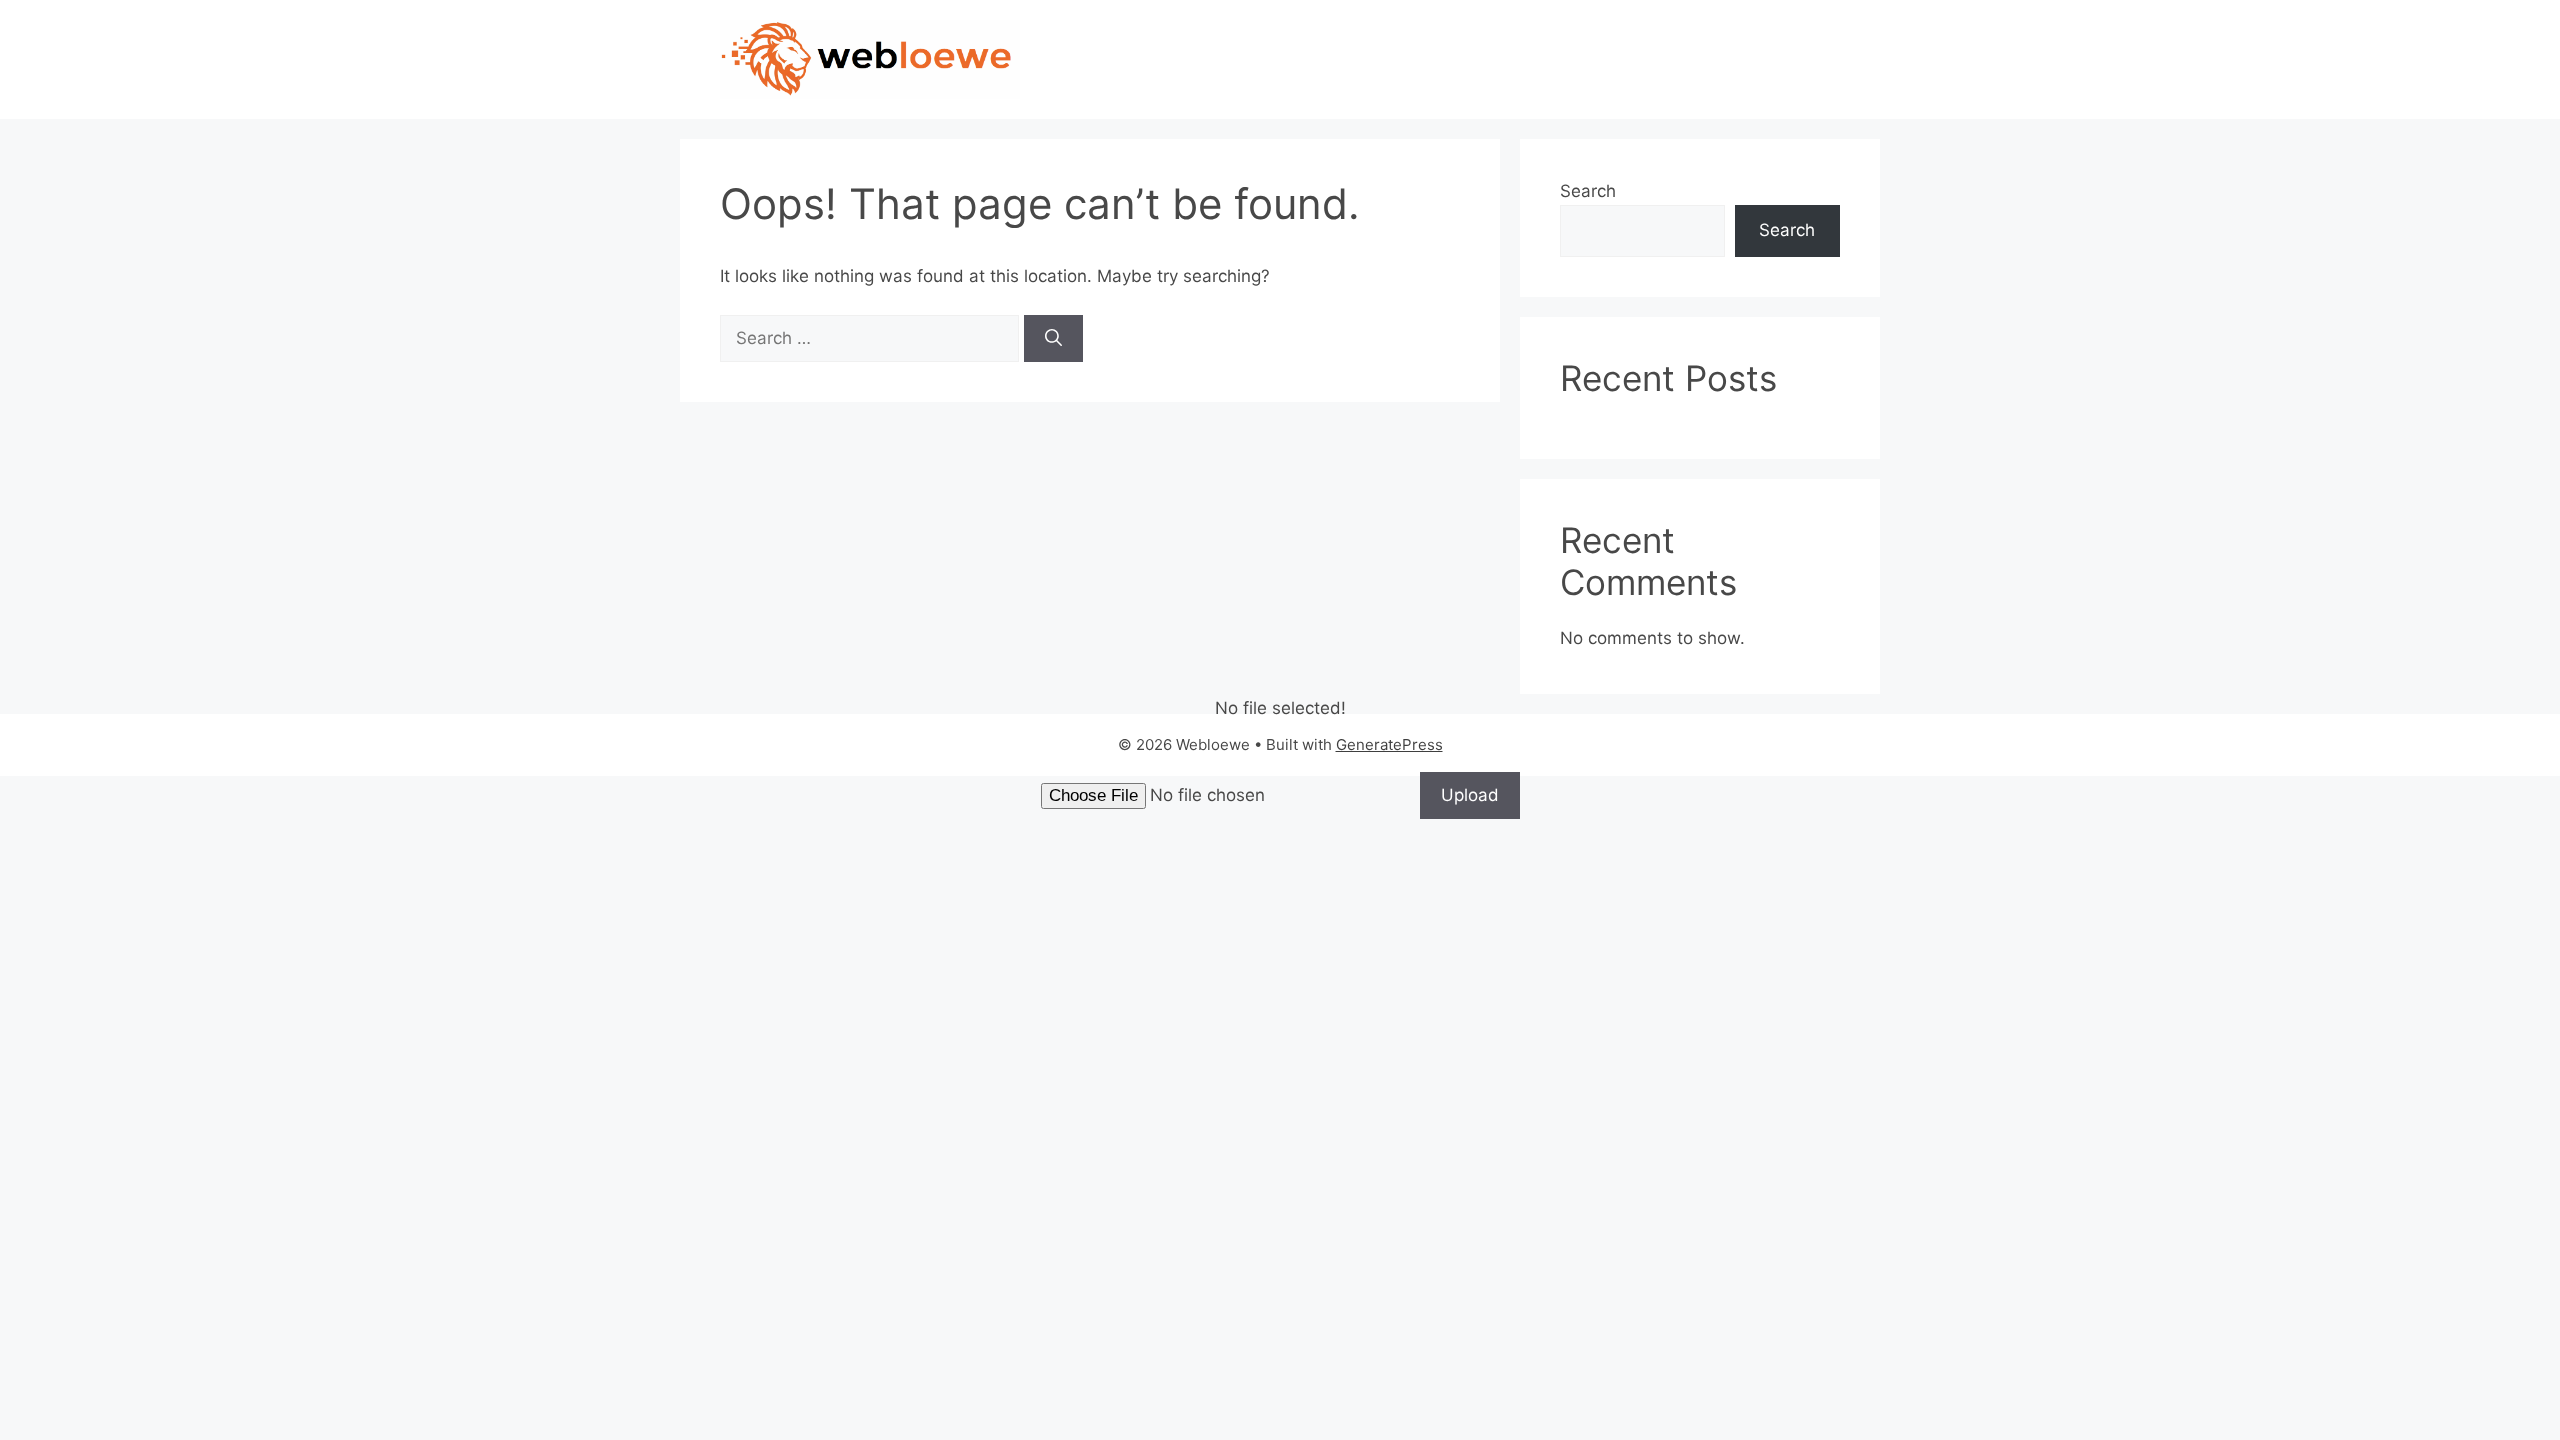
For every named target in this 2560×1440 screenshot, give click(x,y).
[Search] (1053, 339)
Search (1588, 191)
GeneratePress (1389, 744)
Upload (1470, 795)
